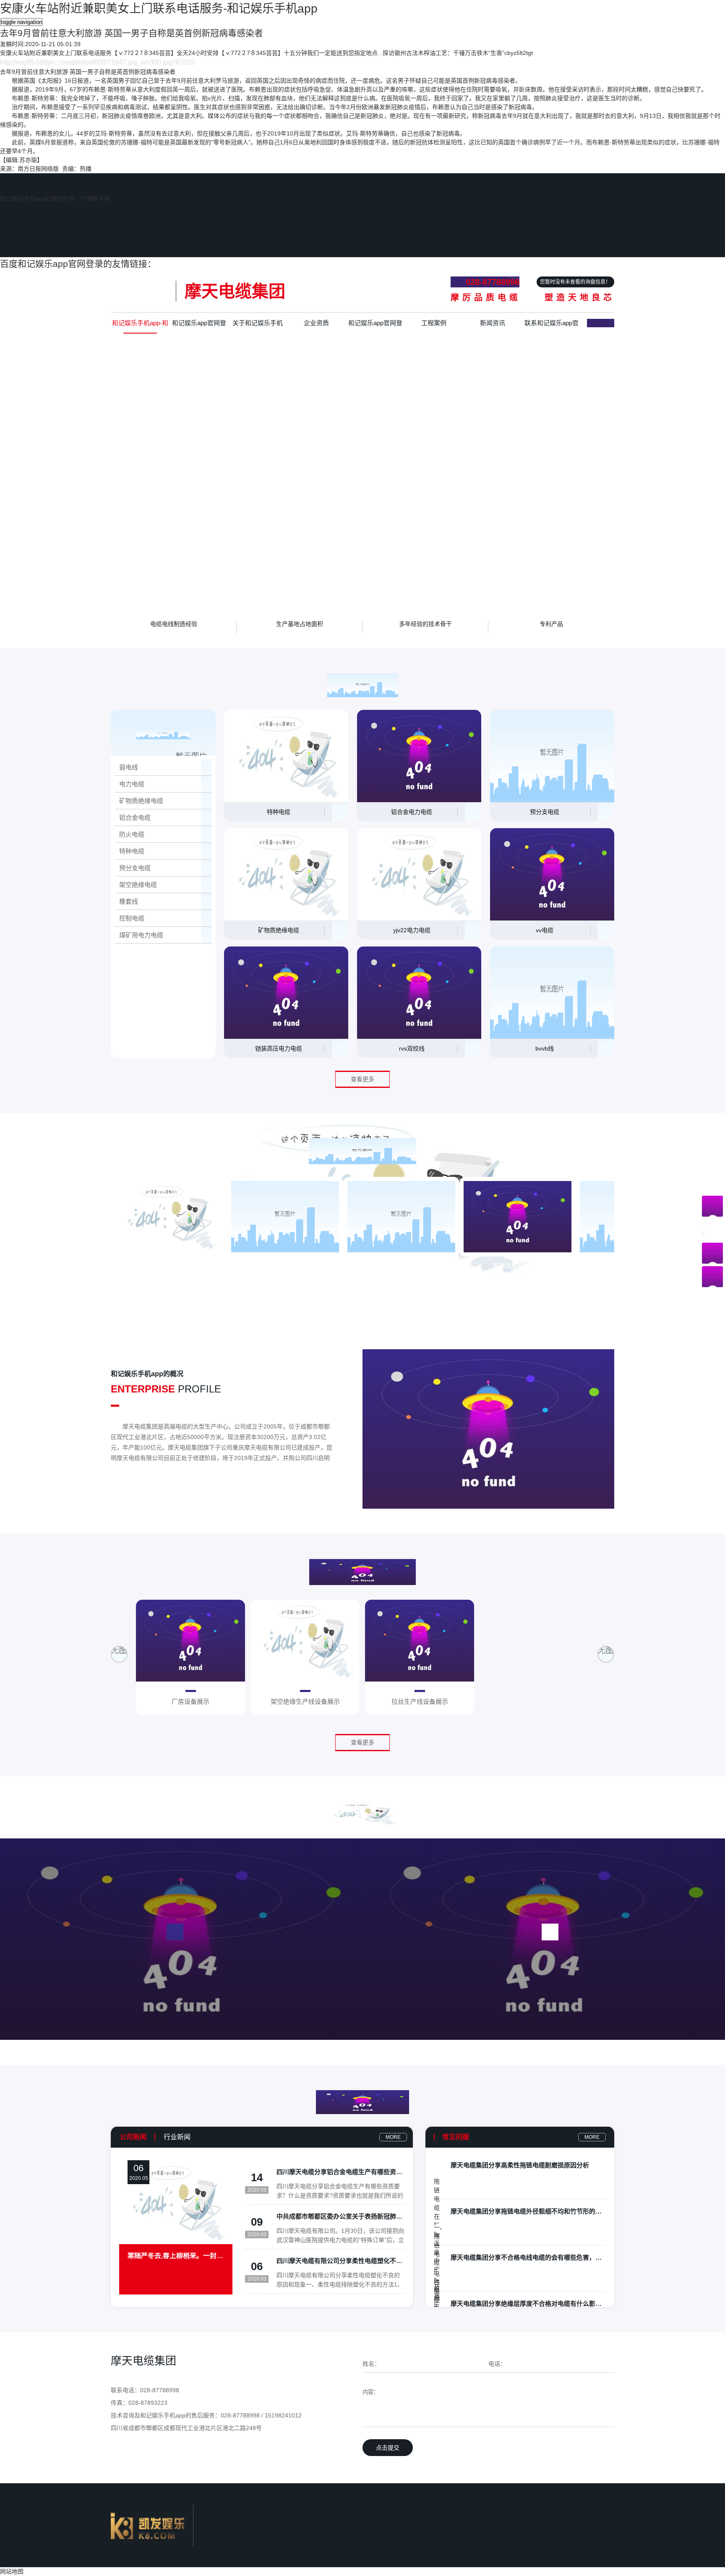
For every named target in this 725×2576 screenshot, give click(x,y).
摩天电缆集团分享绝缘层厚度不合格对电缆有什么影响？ (528, 2304)
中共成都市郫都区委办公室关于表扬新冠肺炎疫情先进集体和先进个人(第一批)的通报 (340, 2216)
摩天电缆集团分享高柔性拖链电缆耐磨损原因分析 (520, 2165)
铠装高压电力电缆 (279, 1048)
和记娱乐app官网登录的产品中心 (199, 326)
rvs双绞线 (412, 1048)
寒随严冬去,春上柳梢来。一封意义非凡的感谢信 (176, 2256)
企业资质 (316, 323)
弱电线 (129, 767)
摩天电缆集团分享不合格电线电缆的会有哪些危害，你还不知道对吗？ (528, 2257)
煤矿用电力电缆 (141, 935)
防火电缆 (132, 834)
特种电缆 (132, 851)
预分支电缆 (135, 868)
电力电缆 (132, 784)
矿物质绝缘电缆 (141, 801)
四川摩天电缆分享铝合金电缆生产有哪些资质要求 (340, 2172)
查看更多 (362, 1079)
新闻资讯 (493, 323)
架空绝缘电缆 (138, 885)
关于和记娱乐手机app (258, 326)
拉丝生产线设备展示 (420, 1702)
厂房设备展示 (190, 1702)
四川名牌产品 (285, 1266)
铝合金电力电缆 (412, 812)
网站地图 (12, 2571)
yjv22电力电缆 (412, 930)
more (393, 2137)
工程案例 (434, 323)
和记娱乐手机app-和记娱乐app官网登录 (140, 326)
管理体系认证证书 (518, 1266)
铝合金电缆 (135, 817)
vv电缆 (545, 930)
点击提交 (388, 2448)
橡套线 (129, 901)
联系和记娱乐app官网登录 (552, 326)
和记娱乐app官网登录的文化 (375, 326)
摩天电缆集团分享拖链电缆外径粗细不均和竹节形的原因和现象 (528, 2211)
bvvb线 (545, 1048)
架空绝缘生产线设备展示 (305, 1702)
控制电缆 (132, 918)
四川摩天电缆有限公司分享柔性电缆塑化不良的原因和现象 (340, 2261)
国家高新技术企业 (169, 1266)
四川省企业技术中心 (401, 1266)
